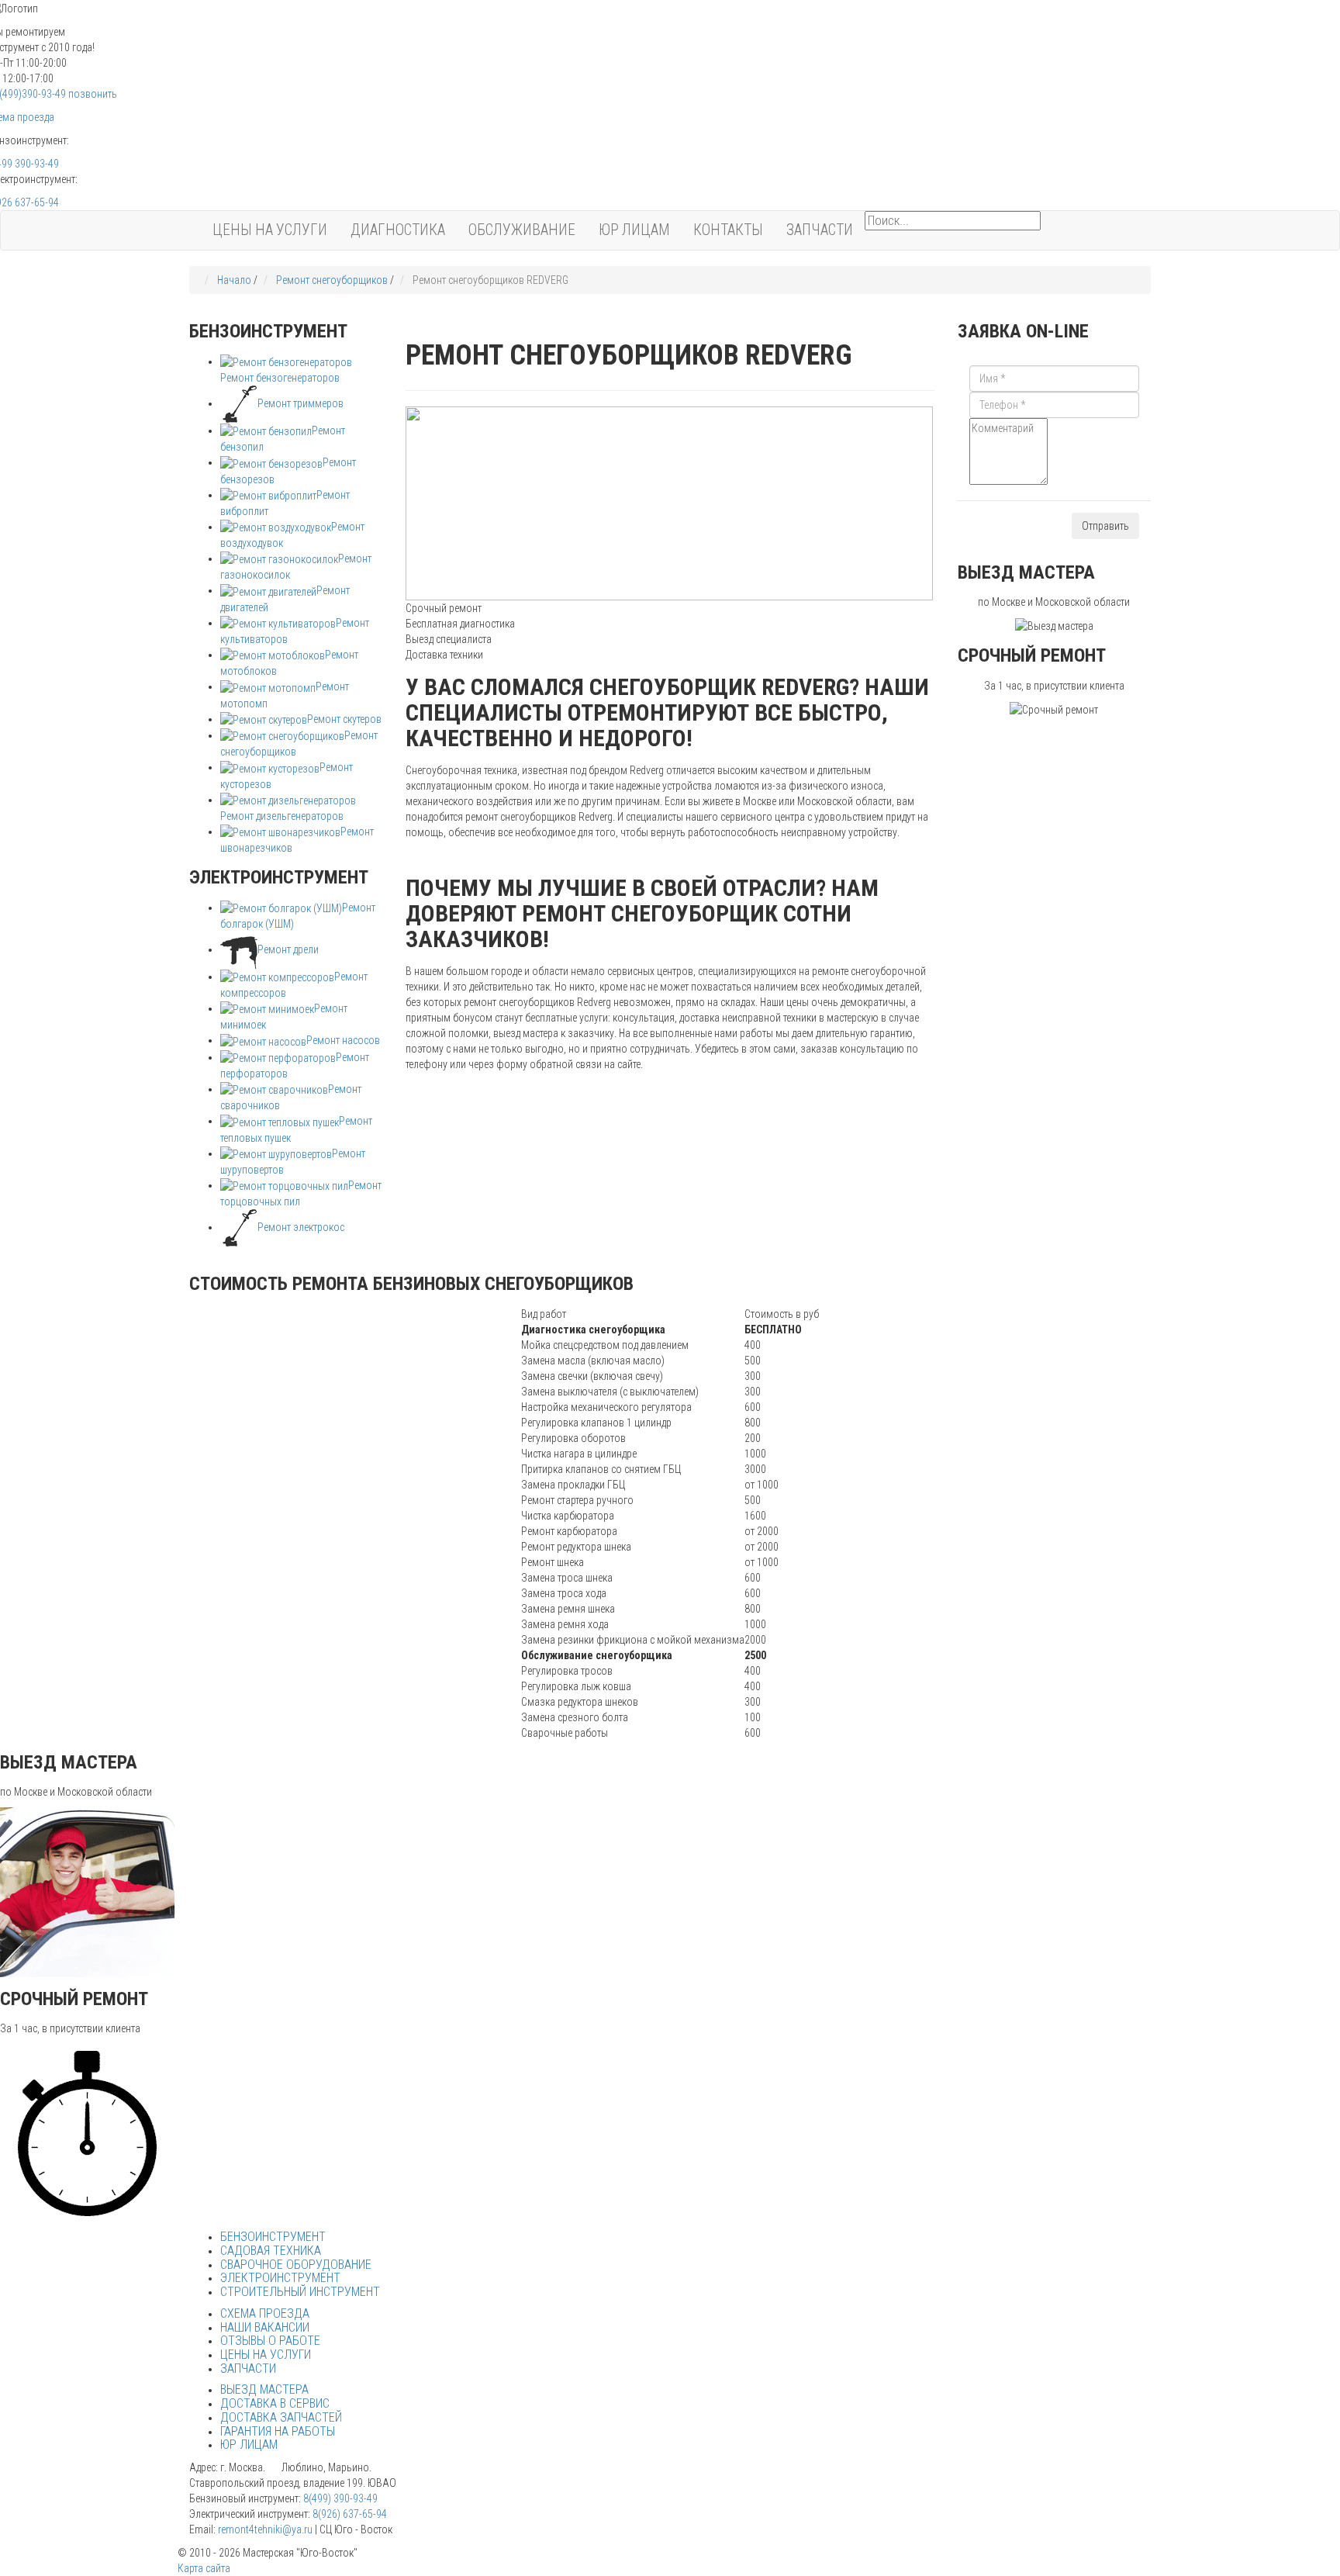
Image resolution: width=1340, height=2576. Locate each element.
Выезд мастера (264, 2389)
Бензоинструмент (273, 2237)
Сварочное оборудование (296, 2265)
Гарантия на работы (278, 2431)
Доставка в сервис (275, 2403)
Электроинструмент (280, 2278)
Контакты (728, 230)
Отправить (1105, 526)
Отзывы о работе (270, 2341)
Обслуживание (522, 230)
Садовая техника (271, 2251)
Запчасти (820, 230)
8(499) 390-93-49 (340, 2498)
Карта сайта (204, 2568)
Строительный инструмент (300, 2292)
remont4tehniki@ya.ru (265, 2529)
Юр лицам (634, 230)
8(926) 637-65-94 (350, 2514)
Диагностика (398, 230)
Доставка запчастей (281, 2417)
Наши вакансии (265, 2327)
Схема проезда (265, 2313)
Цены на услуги (270, 230)
